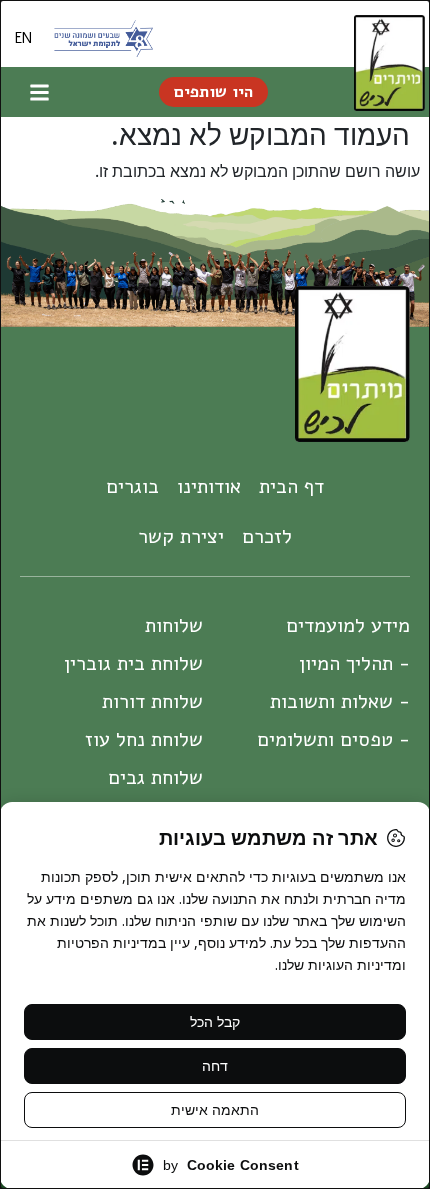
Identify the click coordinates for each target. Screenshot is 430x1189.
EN (23, 38)
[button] (40, 92)
